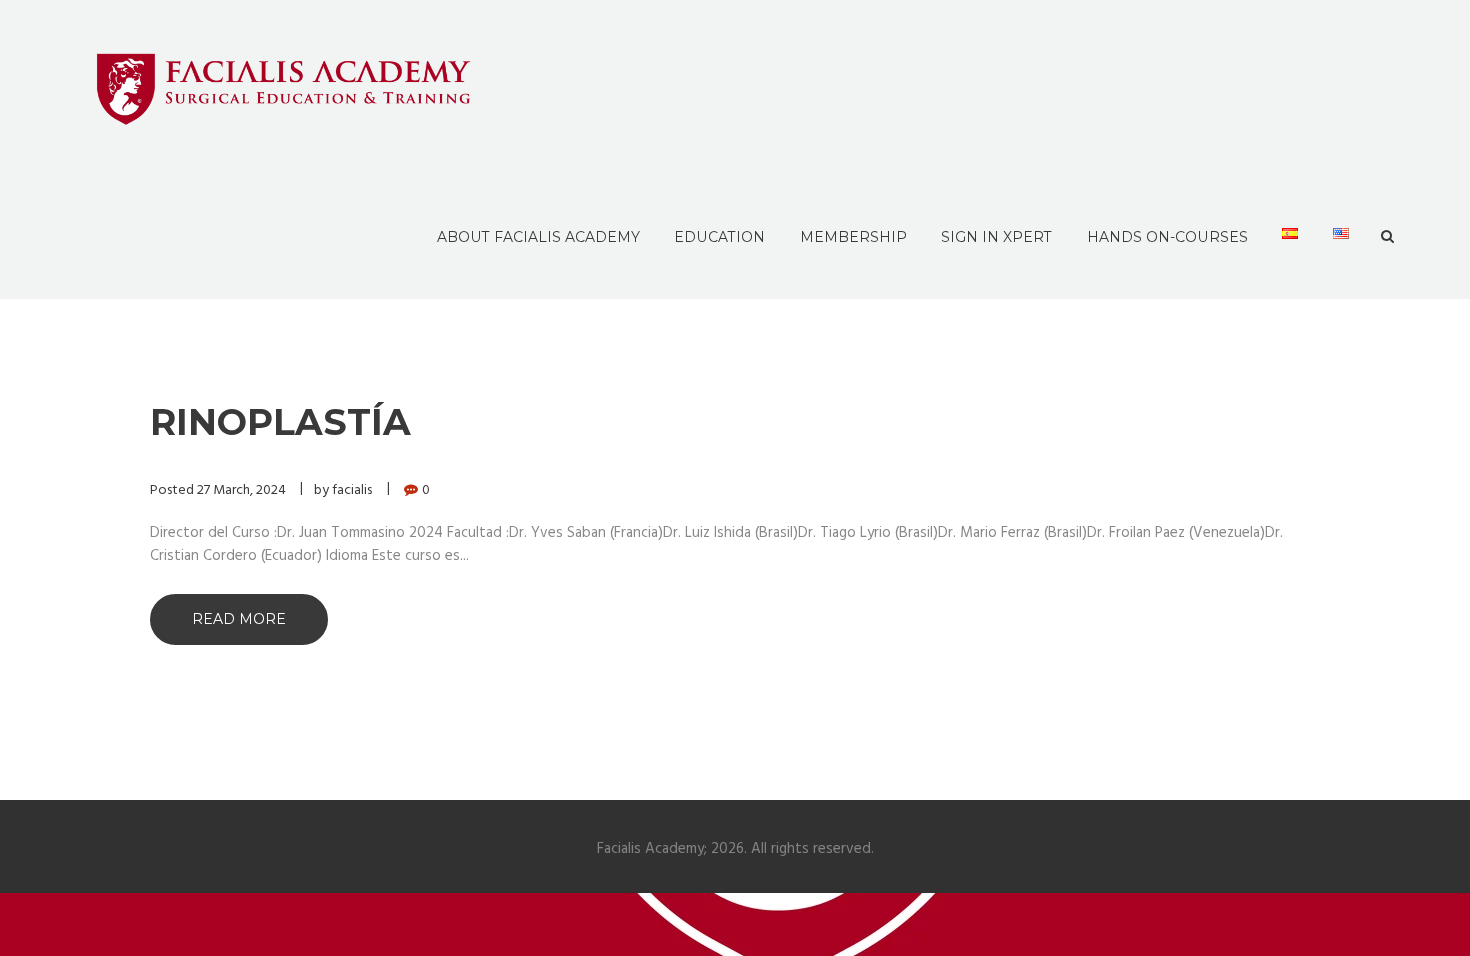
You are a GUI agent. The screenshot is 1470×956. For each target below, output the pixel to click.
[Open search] (1387, 237)
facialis (352, 490)
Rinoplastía (280, 422)
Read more (239, 619)
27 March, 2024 (241, 490)
